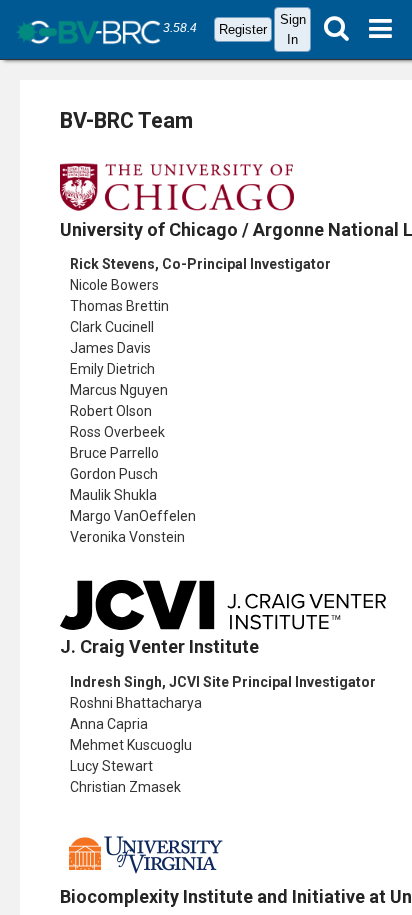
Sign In (293, 29)
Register (243, 29)
